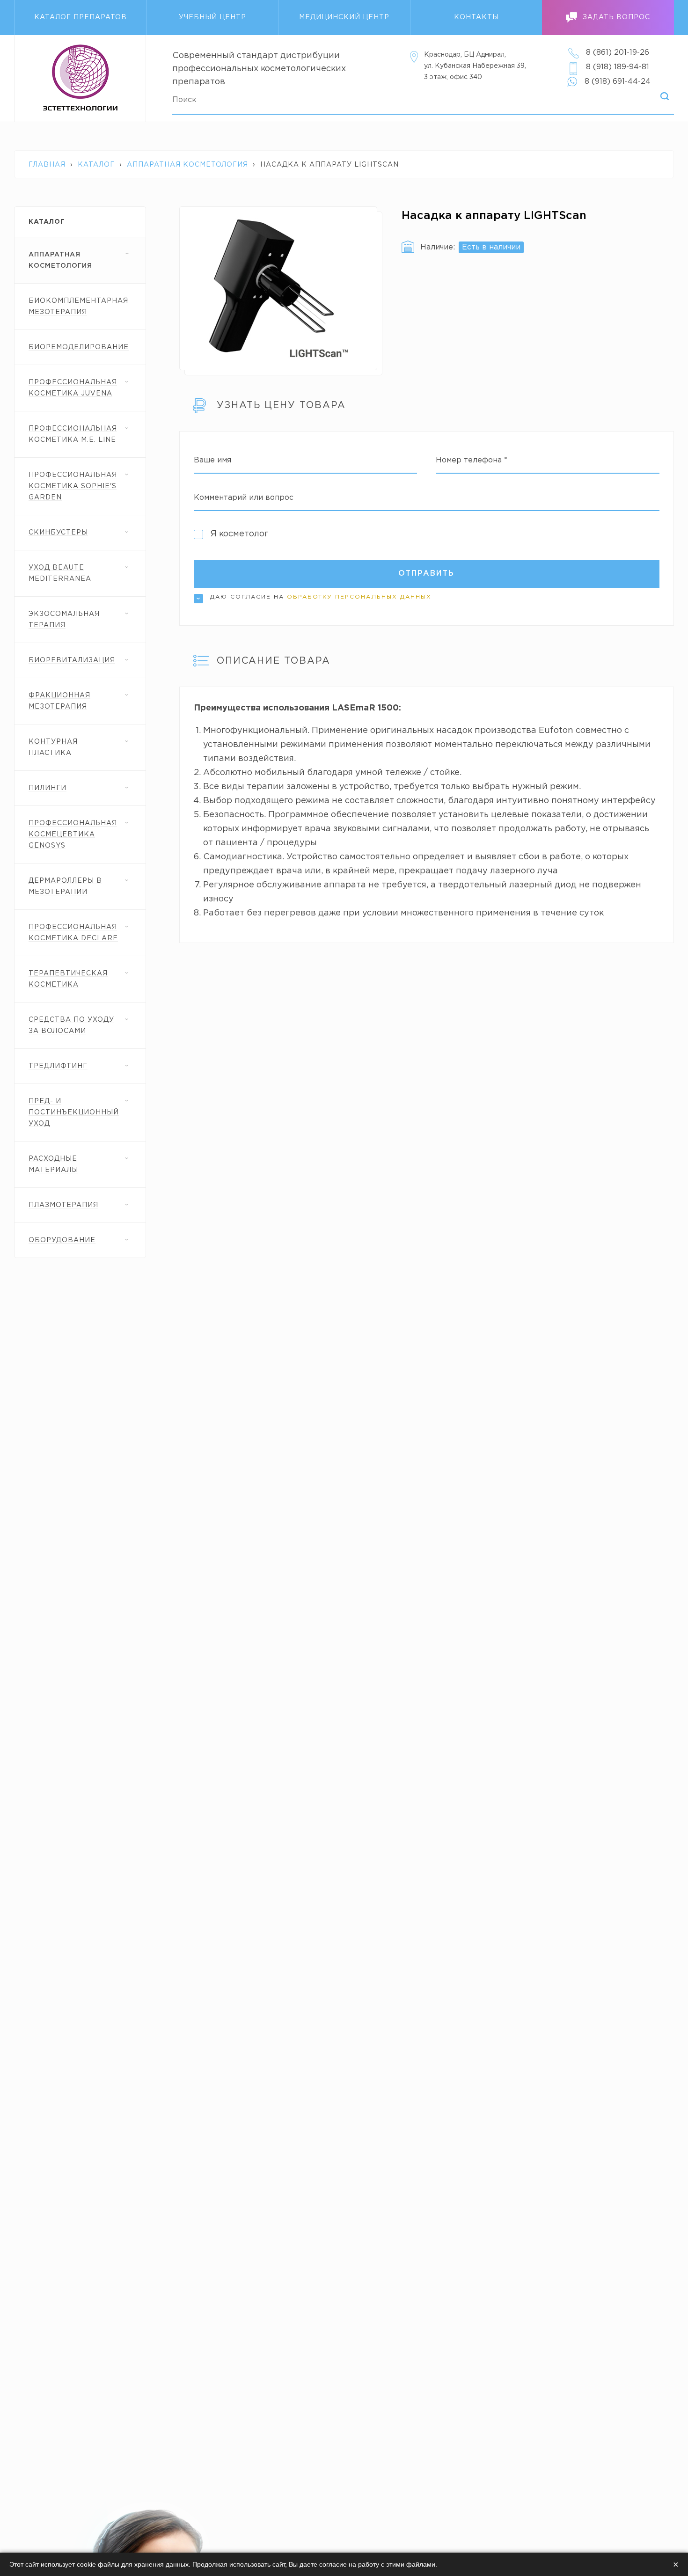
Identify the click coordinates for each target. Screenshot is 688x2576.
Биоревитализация (72, 660)
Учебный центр (212, 17)
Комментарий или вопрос (244, 498)
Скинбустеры (58, 533)
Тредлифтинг (58, 1066)
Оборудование (62, 1240)
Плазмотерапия (63, 1205)
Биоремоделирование (79, 347)
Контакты (476, 17)
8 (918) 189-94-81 (618, 67)
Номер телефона (472, 460)
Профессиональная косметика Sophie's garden (73, 486)
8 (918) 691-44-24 (618, 82)
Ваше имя (212, 460)
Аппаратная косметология (187, 165)
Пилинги (48, 788)
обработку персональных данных (359, 597)
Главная (47, 165)
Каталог (96, 165)
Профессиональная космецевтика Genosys (73, 834)
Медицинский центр (344, 17)
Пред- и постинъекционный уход (74, 1112)
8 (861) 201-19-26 (618, 53)
